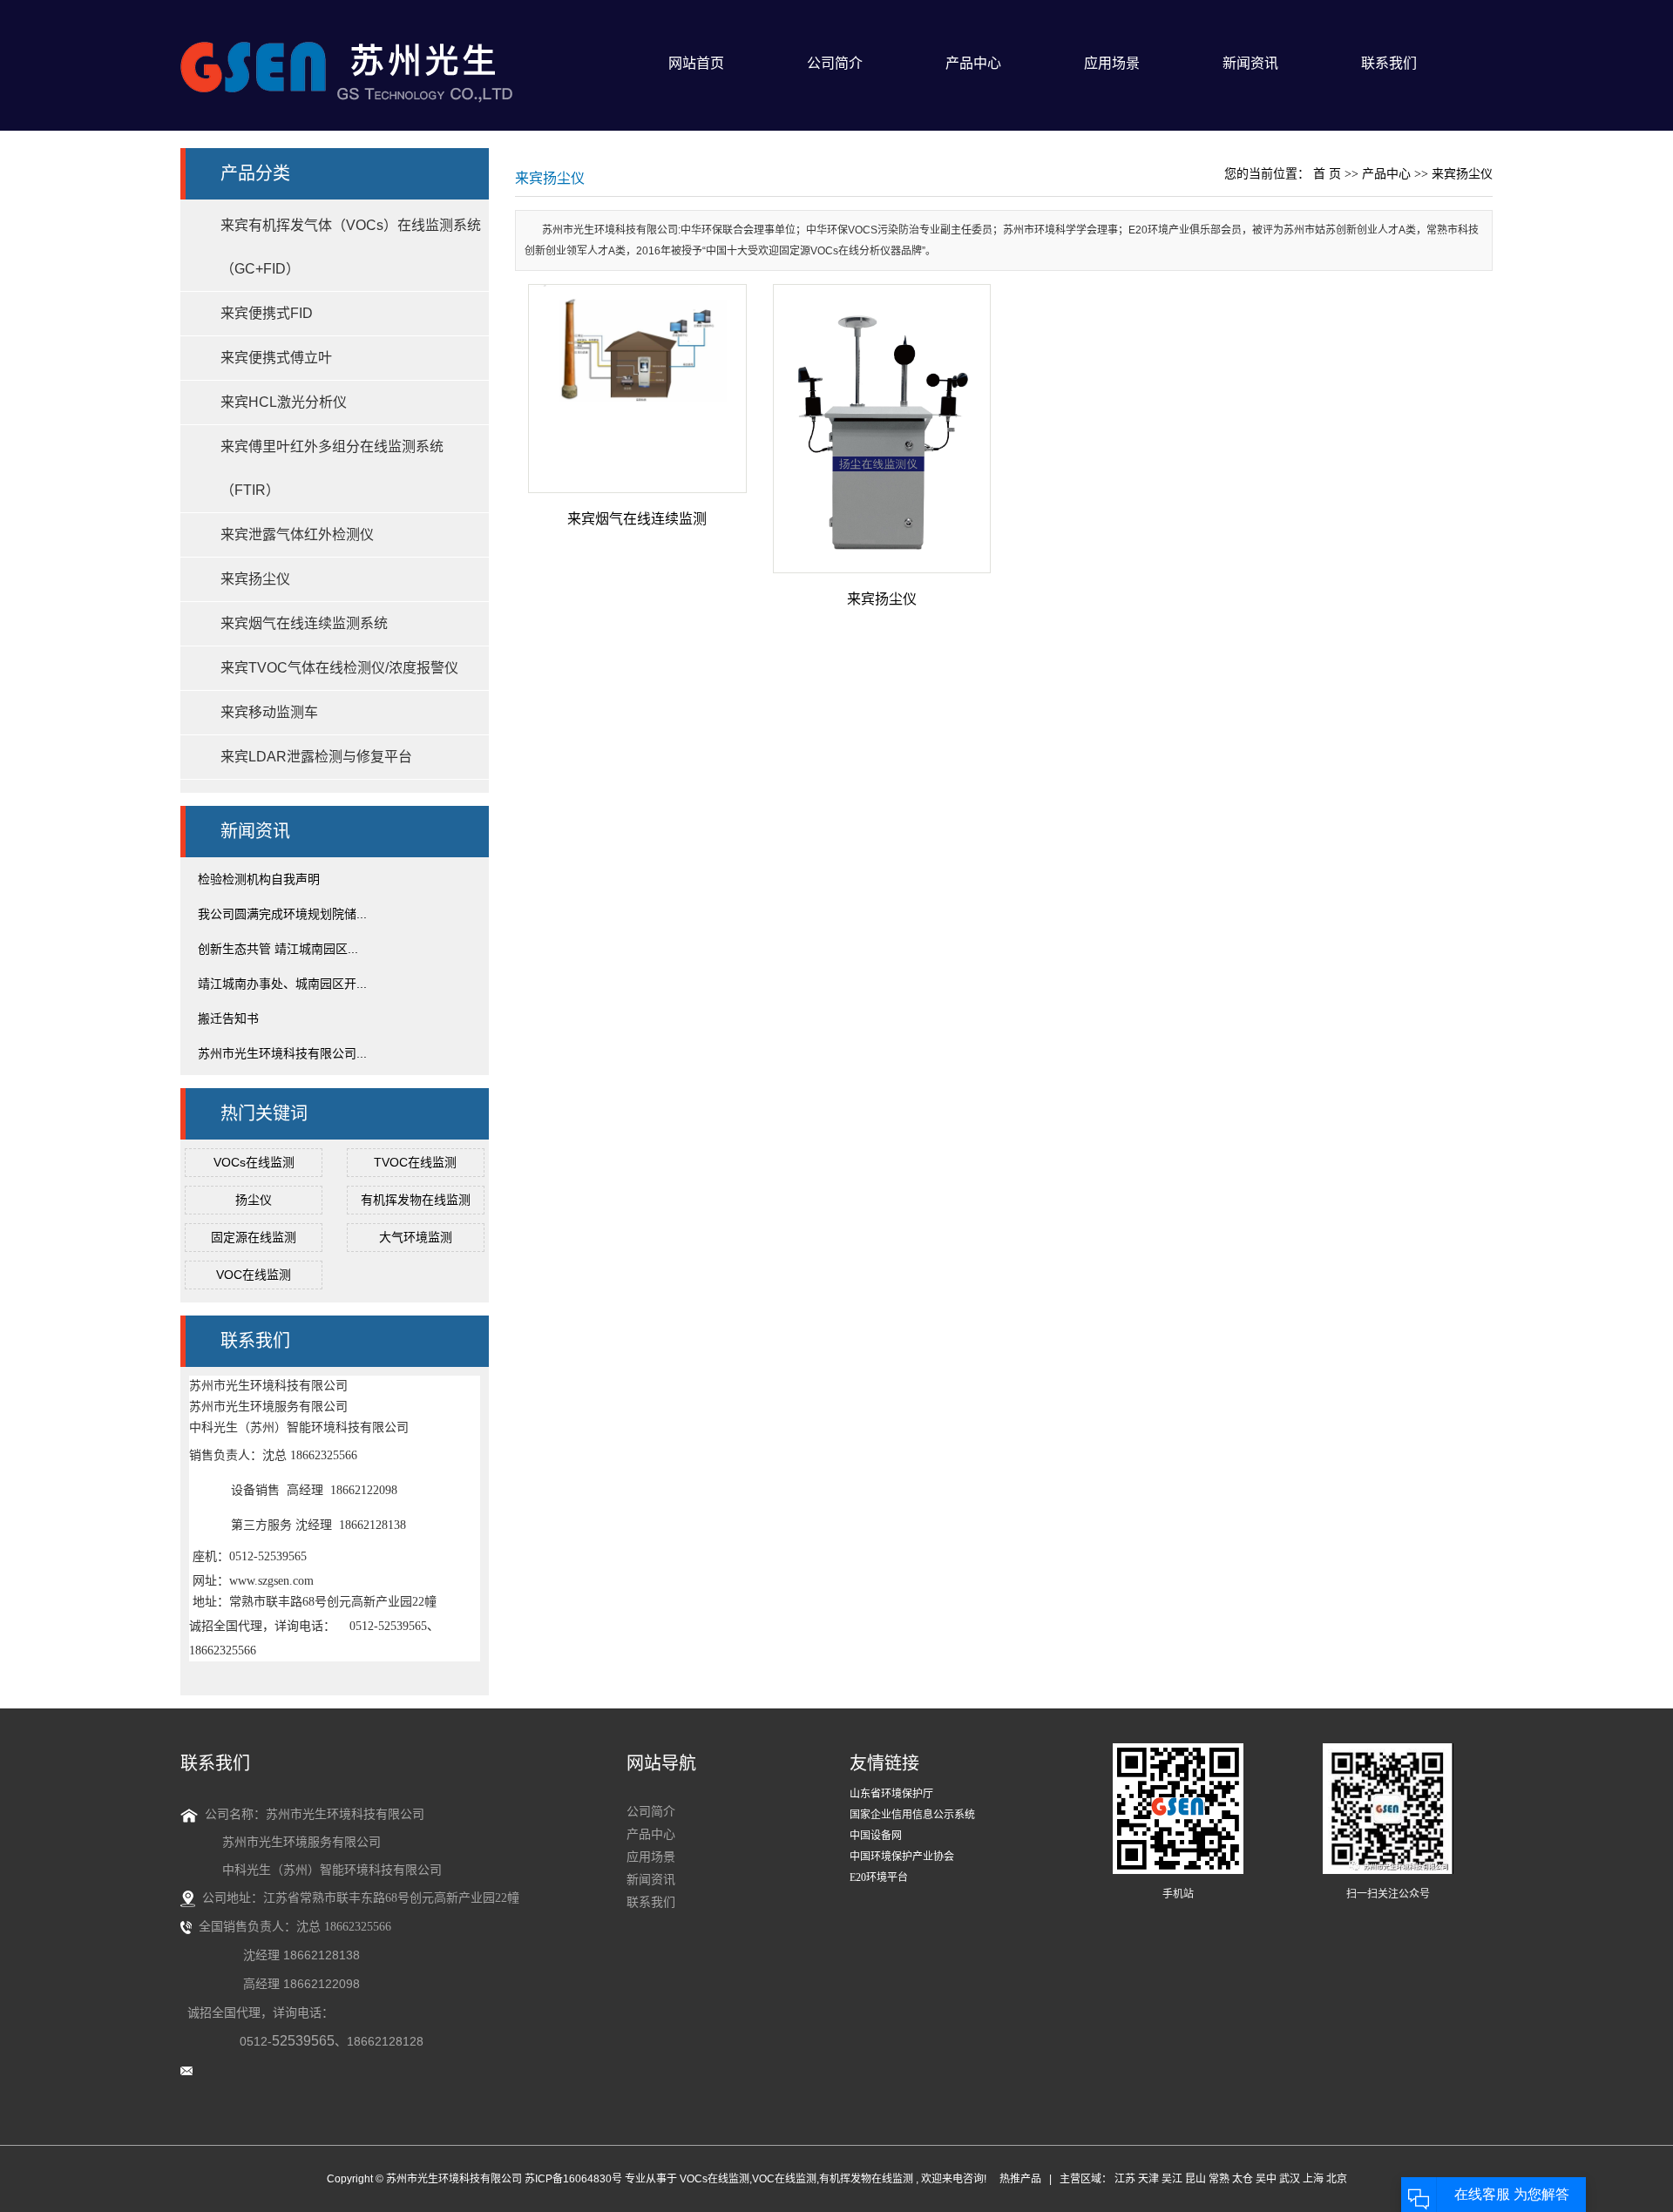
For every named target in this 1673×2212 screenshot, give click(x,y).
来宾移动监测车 (269, 712)
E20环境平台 (879, 1877)
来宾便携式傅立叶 (276, 358)
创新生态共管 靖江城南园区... (278, 949)
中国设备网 (876, 1836)
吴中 (1266, 2179)
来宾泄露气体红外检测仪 (297, 534)
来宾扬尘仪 (255, 579)
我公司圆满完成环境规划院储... (282, 914)
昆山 (1195, 2179)
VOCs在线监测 (254, 1162)
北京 (1337, 2179)
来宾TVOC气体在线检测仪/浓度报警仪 (339, 668)
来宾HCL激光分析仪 (284, 402)
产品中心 (973, 63)
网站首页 (696, 63)
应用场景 (1112, 63)
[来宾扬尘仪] (882, 429)
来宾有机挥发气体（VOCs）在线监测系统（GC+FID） (351, 247)
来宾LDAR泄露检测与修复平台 (316, 757)
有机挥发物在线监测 (416, 1200)
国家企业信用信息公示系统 (912, 1815)
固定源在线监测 (254, 1237)
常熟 (1219, 2179)
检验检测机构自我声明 (259, 879)
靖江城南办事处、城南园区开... (282, 984)
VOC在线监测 (254, 1275)
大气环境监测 (416, 1237)
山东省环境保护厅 (891, 1794)
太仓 (1243, 2179)
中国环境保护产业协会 (902, 1857)
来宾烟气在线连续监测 (637, 519)
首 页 (1327, 174)
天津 (1148, 2179)
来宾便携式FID (267, 313)
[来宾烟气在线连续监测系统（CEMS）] (637, 389)
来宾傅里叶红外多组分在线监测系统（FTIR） (332, 468)
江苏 (1125, 2179)
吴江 (1172, 2179)
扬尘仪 (254, 1200)
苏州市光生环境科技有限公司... (282, 1053)
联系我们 (1389, 63)
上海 (1313, 2179)
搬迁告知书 (228, 1018)
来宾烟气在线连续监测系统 (304, 623)
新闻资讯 (1250, 63)
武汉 (1290, 2179)
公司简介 (835, 63)
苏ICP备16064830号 (573, 2179)
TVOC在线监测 (415, 1162)
